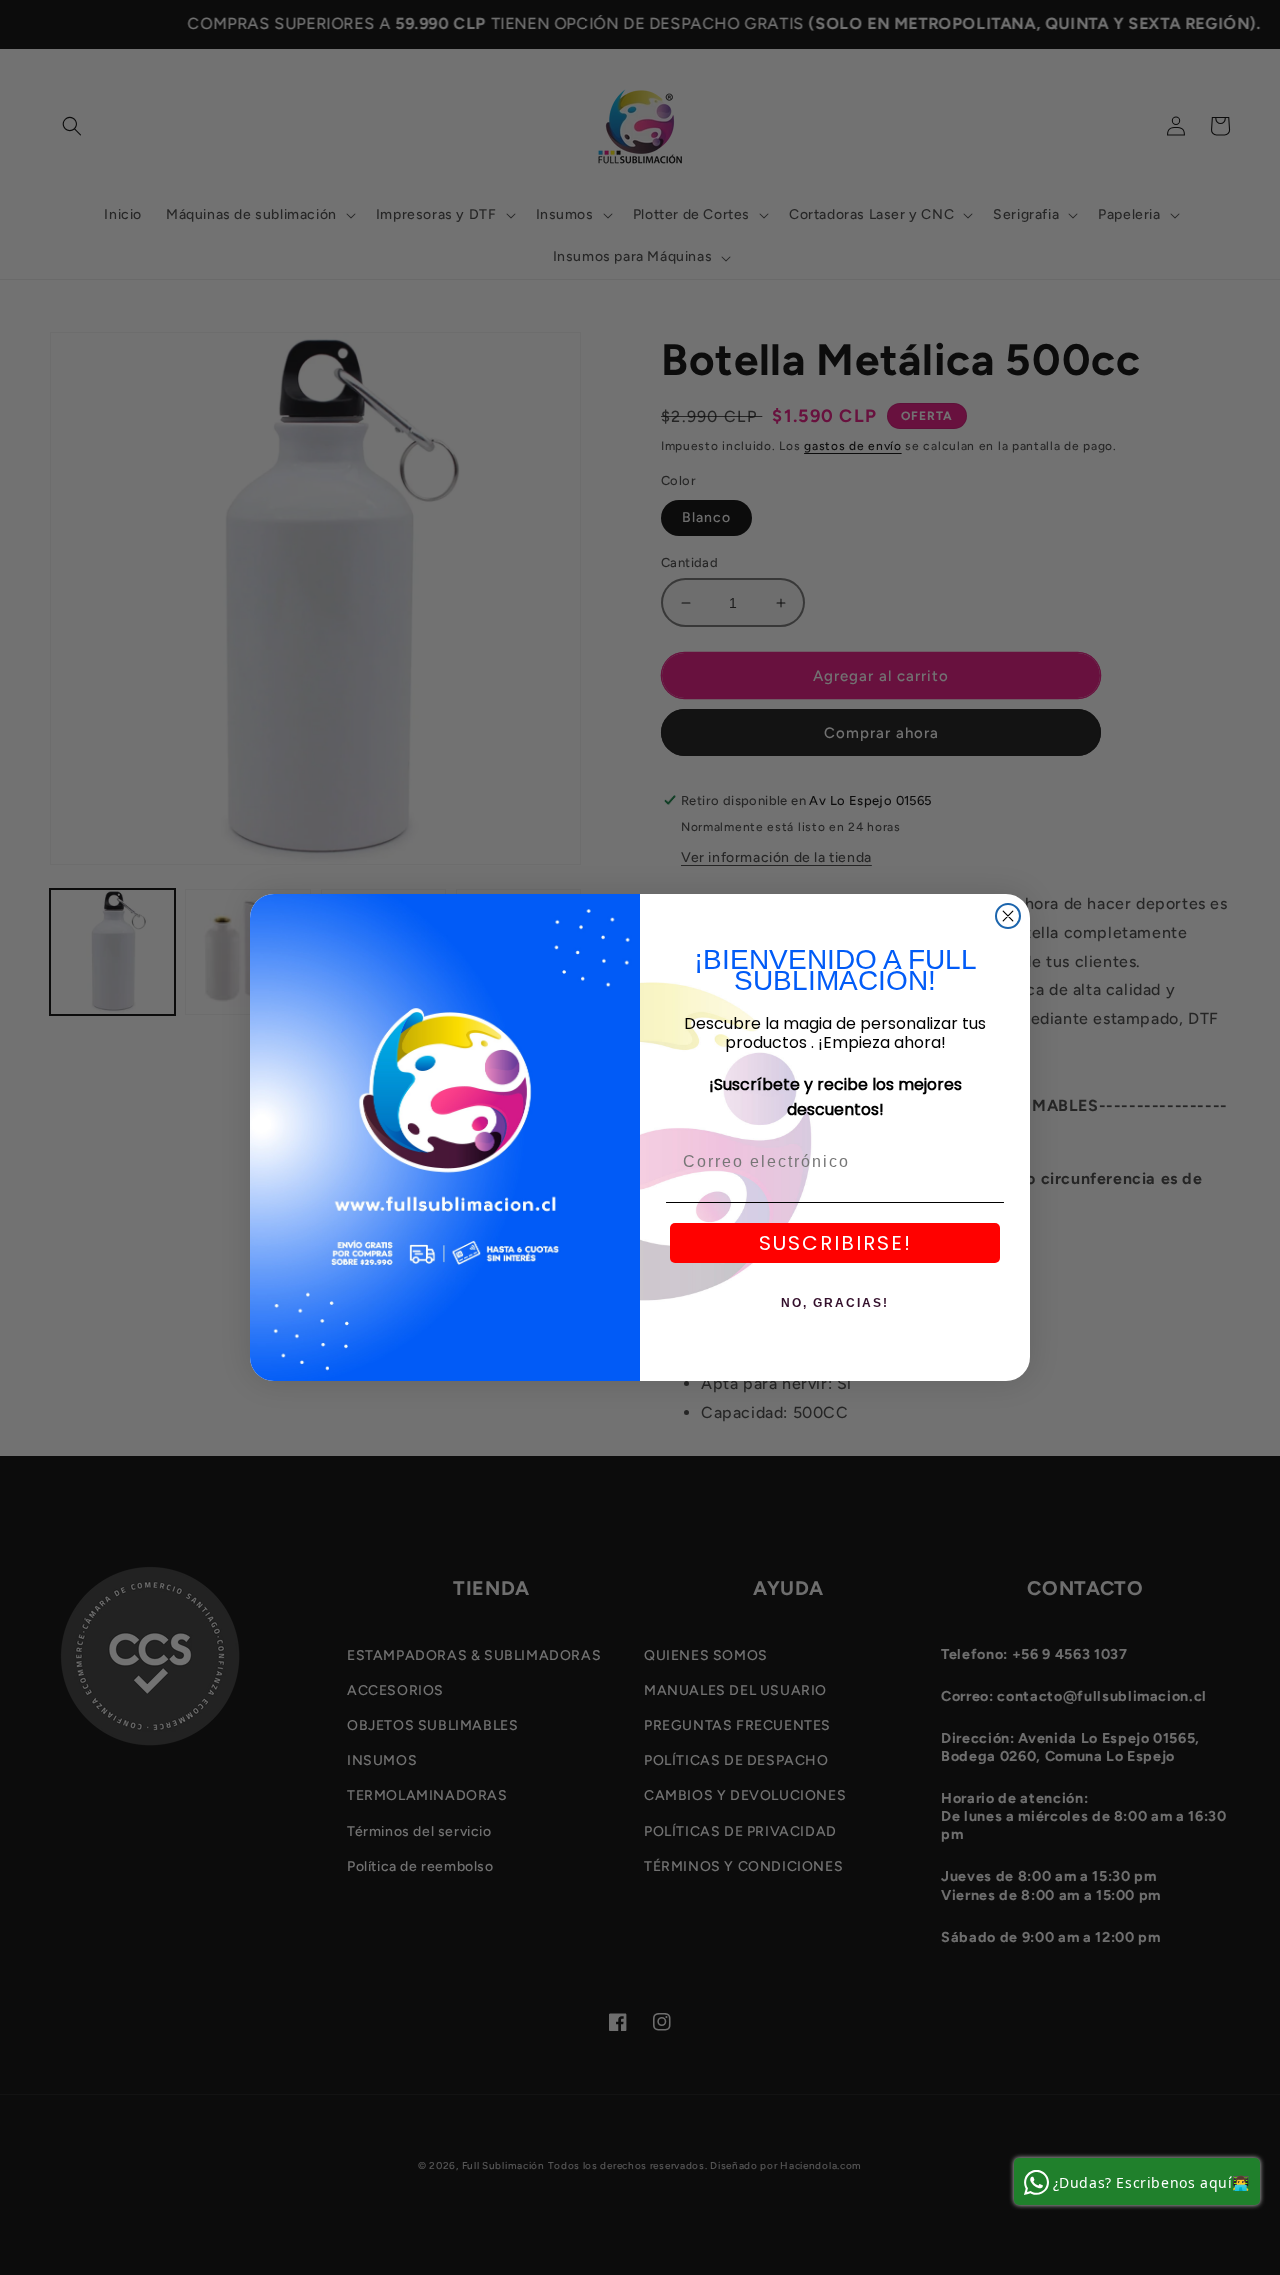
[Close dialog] (1008, 916)
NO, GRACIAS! (835, 1303)
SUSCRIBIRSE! (835, 1243)
